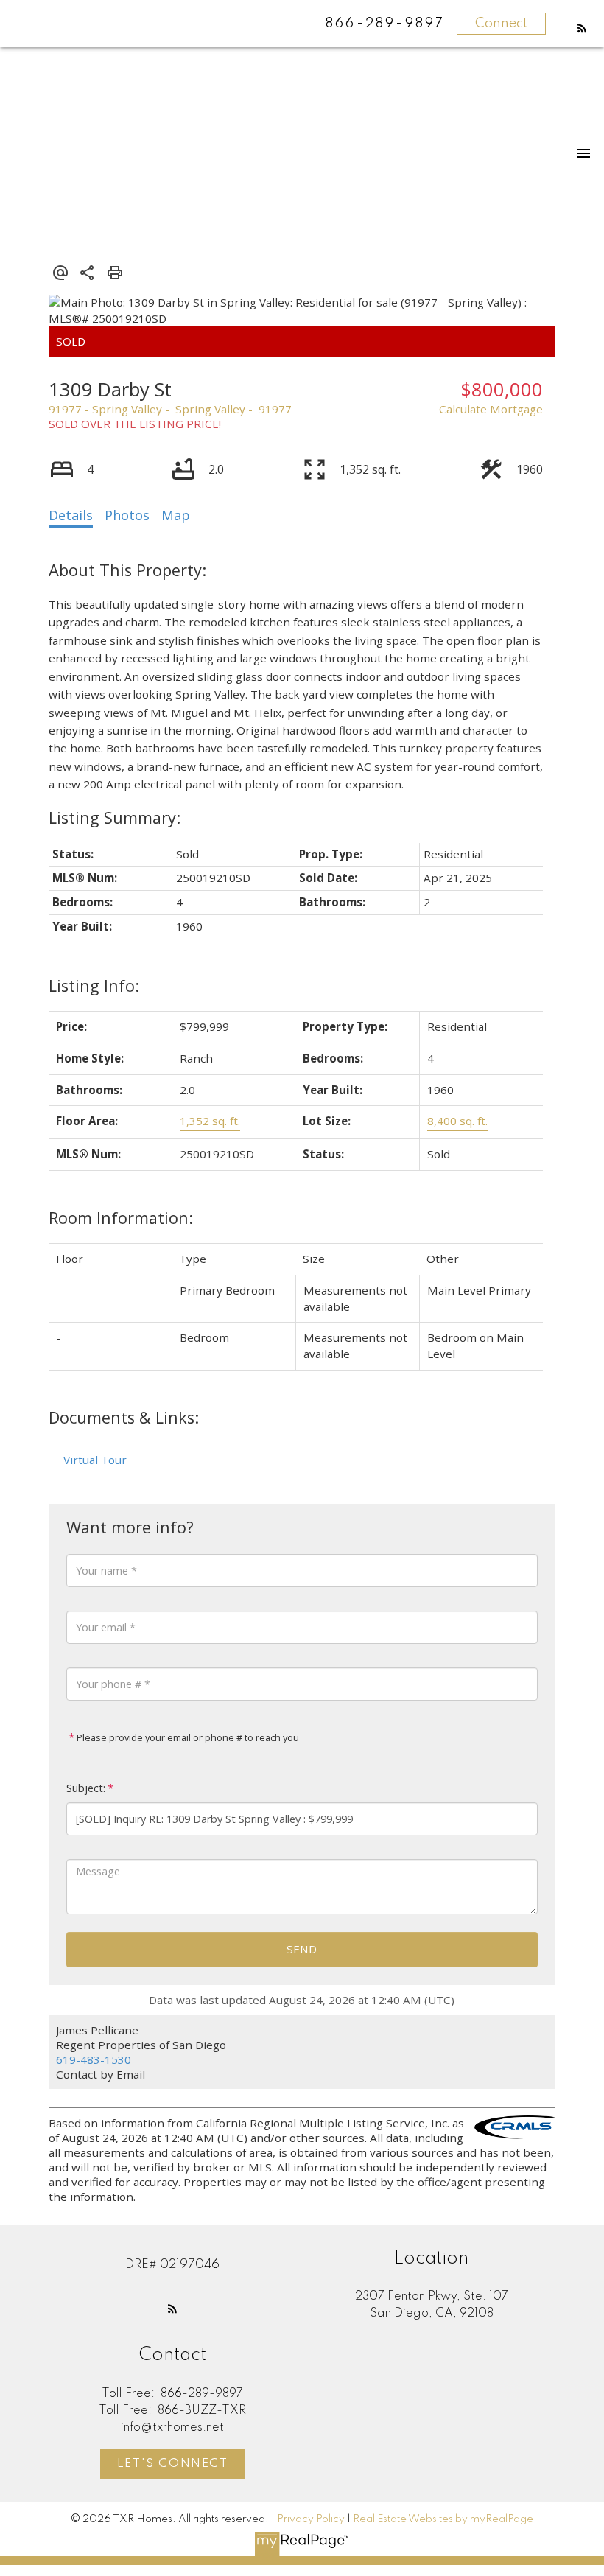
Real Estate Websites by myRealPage (443, 2519)
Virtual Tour (95, 1460)
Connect (501, 24)
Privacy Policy (311, 2519)
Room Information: (121, 1218)
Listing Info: (94, 986)
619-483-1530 (94, 2059)
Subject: (86, 1788)
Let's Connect (173, 2464)
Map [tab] (176, 515)
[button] (582, 28)
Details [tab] (71, 515)
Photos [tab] (127, 515)
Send (302, 1949)
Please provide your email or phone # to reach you (187, 1737)
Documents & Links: (124, 1417)
